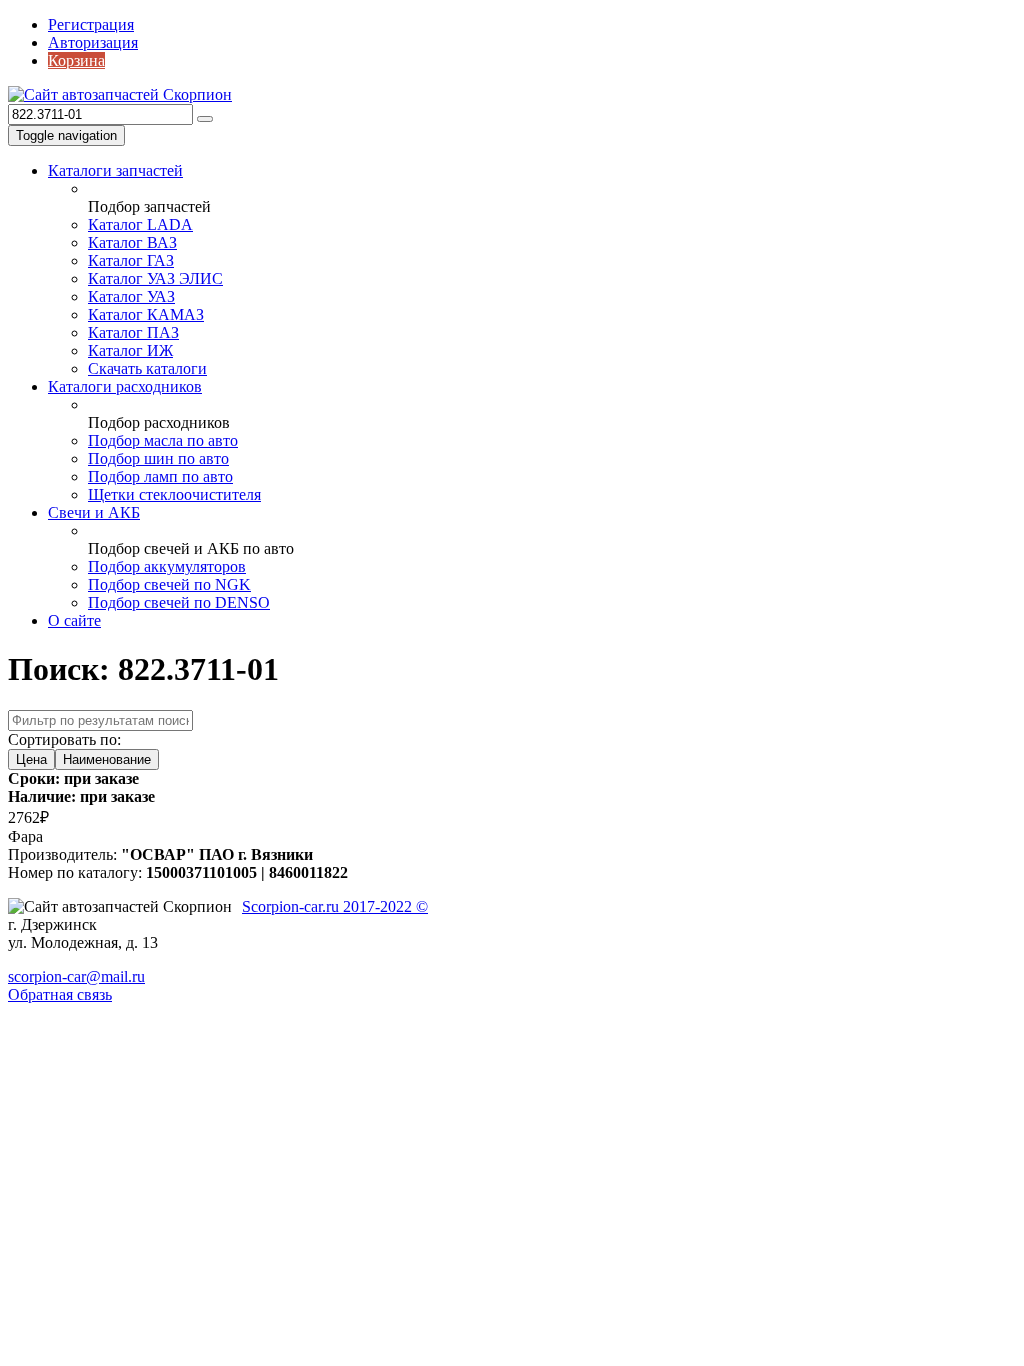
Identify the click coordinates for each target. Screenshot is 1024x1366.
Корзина (76, 60)
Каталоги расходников (125, 386)
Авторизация (93, 42)
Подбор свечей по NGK (169, 584)
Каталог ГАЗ (131, 260)
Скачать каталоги (147, 368)
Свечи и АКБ (94, 512)
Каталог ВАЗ (132, 242)
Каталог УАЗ (131, 296)
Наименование (107, 759)
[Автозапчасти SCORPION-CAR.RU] (120, 94)
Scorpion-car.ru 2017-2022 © (335, 906)
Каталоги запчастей (115, 170)
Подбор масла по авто (163, 440)
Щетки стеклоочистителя (174, 494)
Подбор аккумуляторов (167, 566)
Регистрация (91, 24)
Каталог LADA (140, 224)
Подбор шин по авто (158, 458)
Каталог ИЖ (130, 350)
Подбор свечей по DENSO (179, 602)
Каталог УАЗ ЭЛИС (155, 278)
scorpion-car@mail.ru (76, 976)
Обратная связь (60, 994)
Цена (31, 759)
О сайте (74, 620)
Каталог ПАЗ (133, 332)
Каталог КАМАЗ (146, 314)
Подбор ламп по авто (160, 476)
